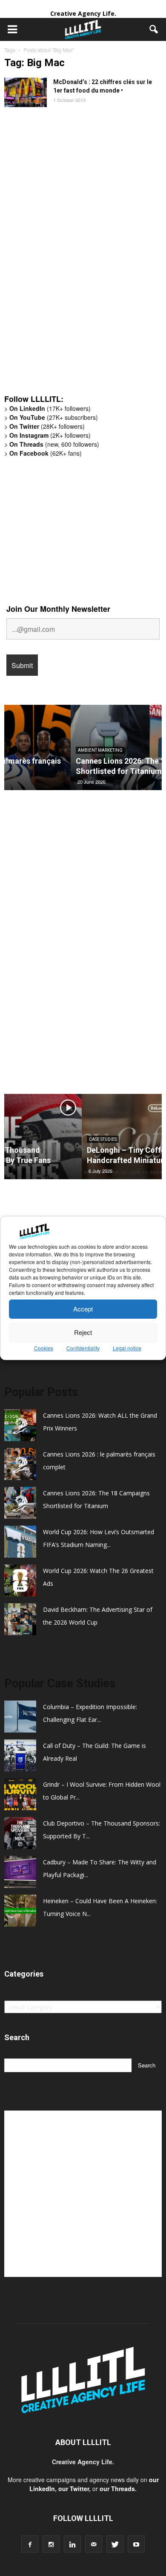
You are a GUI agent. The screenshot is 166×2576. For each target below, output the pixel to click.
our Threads (117, 2489)
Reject (83, 1332)
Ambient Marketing (34, 750)
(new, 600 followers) (54, 444)
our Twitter (74, 2489)
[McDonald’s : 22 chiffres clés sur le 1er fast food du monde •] (26, 92)
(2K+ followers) (50, 435)
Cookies (44, 1348)
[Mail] (94, 2544)
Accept (83, 1309)
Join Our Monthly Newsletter (58, 609)
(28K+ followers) (47, 426)
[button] (154, 29)
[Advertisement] (68, 255)
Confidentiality (83, 1348)
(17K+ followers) (50, 408)
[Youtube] (136, 2544)
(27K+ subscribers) (54, 417)
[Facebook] (30, 2544)
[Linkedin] (72, 2544)
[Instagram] (51, 2544)
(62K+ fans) (46, 453)
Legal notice (127, 1348)
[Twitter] (115, 2544)
